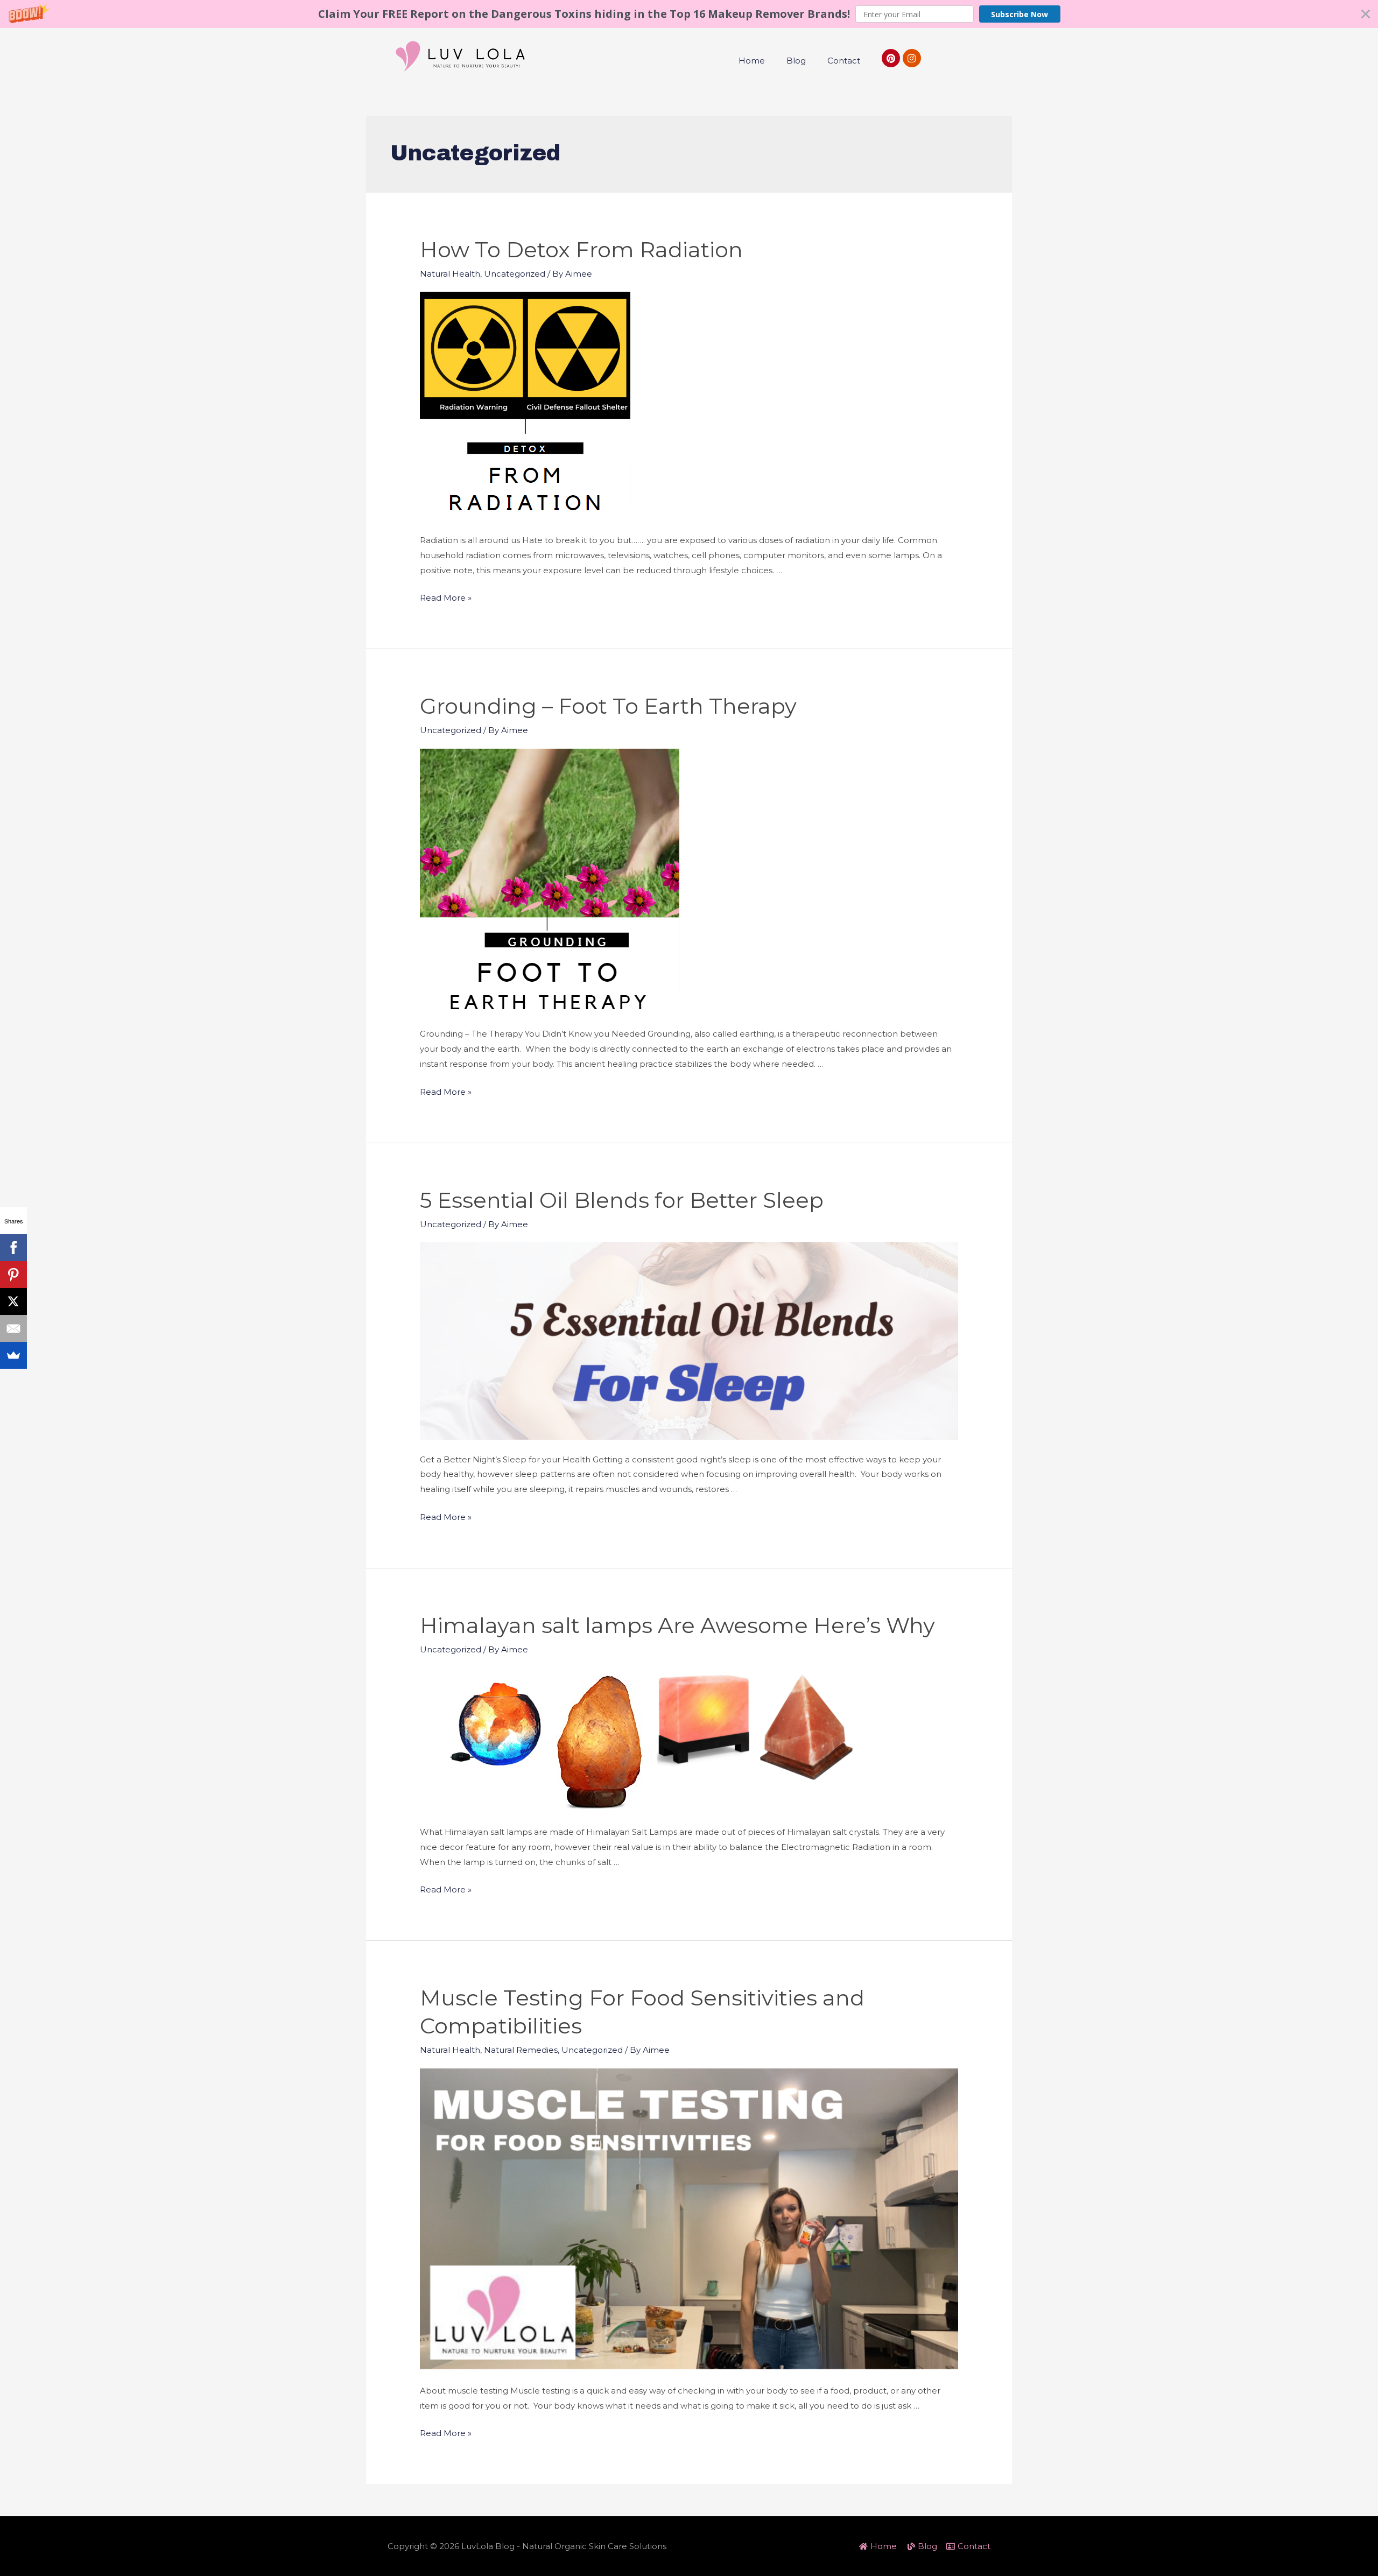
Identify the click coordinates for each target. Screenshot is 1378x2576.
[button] (689, 14)
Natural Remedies (521, 2050)
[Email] (13, 1328)
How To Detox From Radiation (581, 249)
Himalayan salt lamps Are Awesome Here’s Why (677, 1625)
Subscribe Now (1020, 14)
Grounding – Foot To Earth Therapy (608, 706)
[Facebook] (13, 1248)
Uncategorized (515, 274)
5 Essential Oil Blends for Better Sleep (622, 1200)
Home (752, 61)
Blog (796, 61)
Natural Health (450, 274)
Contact (844, 61)
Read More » (446, 598)
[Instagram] (912, 58)
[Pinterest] (891, 58)
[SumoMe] (13, 1355)
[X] (13, 1301)
